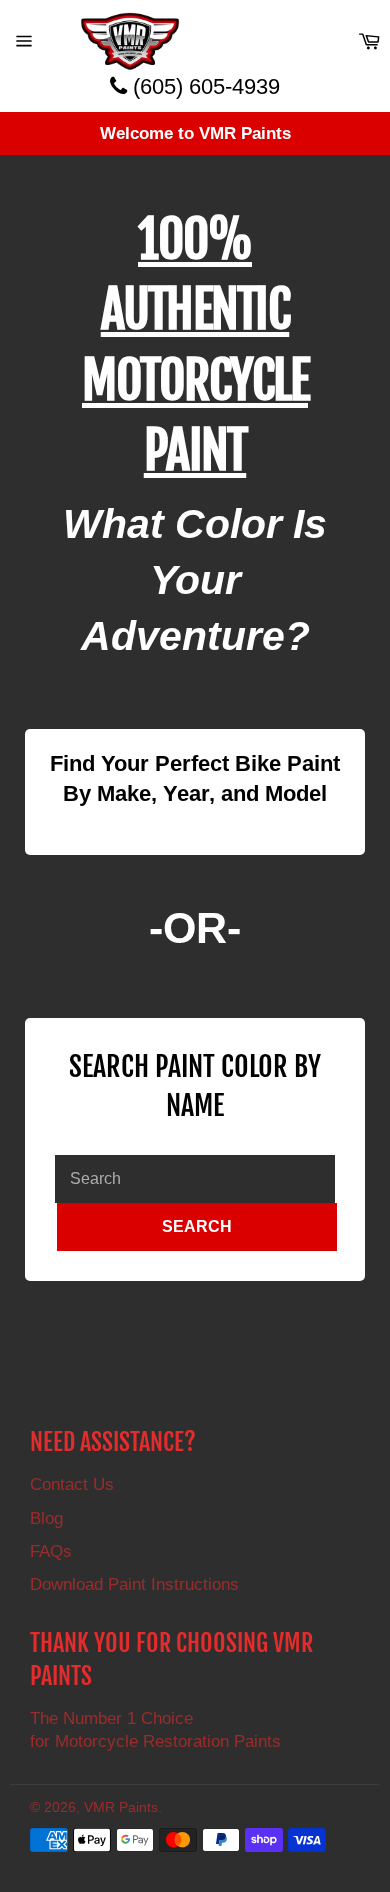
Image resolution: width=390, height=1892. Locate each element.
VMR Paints (121, 1807)
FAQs (51, 1551)
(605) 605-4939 (203, 86)
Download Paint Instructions (134, 1584)
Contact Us (72, 1484)
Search (197, 1226)
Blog (46, 1518)
